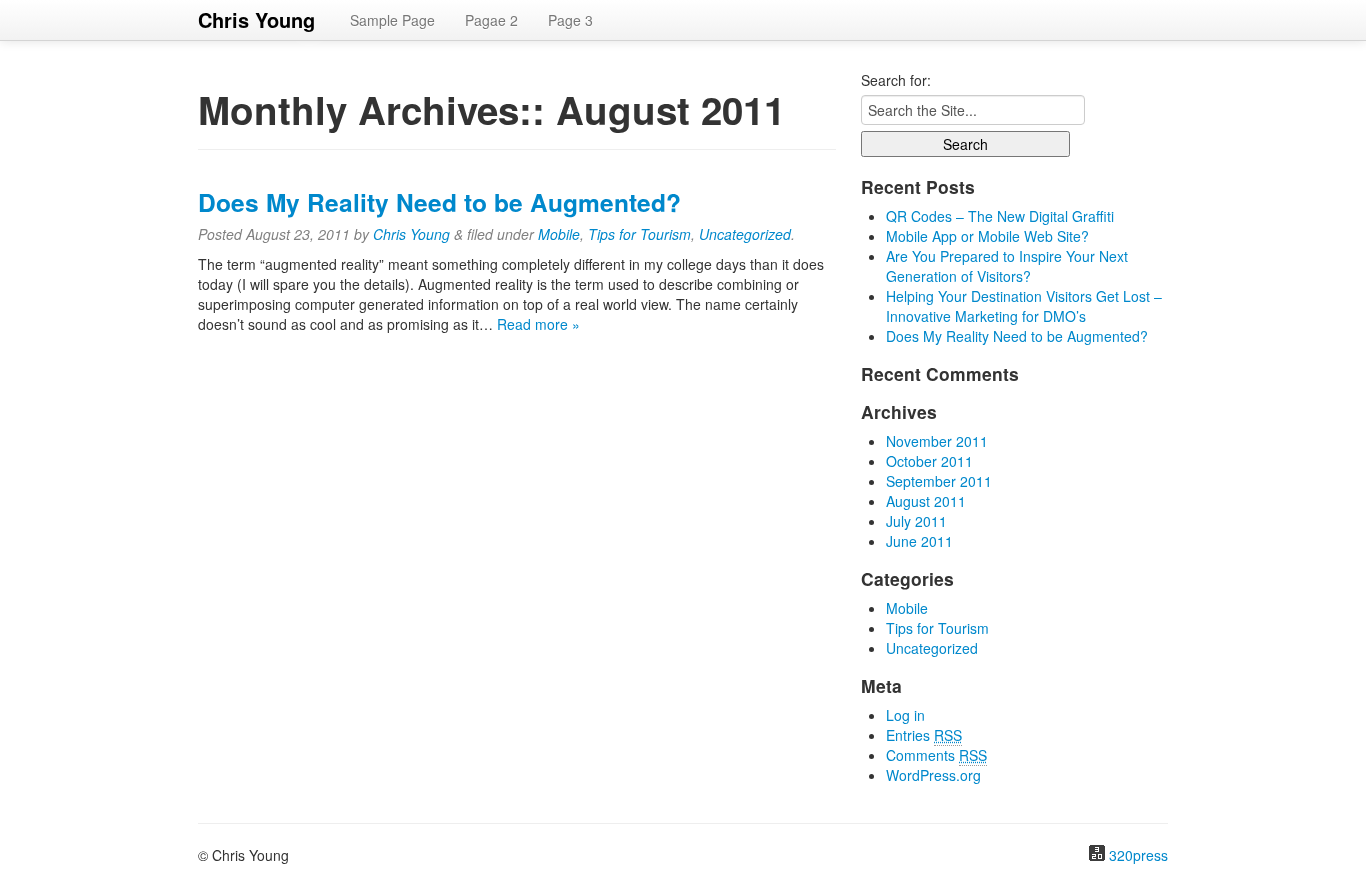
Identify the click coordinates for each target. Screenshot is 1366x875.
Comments (936, 755)
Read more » (538, 324)
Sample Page (392, 20)
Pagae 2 (491, 20)
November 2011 (937, 441)
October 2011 (929, 461)
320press (1138, 855)
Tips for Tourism (639, 234)
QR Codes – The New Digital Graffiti (1000, 216)
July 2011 (916, 521)
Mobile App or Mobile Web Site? (987, 236)
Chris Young (256, 19)
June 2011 (919, 541)
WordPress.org (933, 775)
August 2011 (926, 501)
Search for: (896, 80)
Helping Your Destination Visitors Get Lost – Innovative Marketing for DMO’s (1024, 306)
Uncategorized (745, 234)
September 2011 (939, 481)
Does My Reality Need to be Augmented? (439, 202)
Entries (924, 735)
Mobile (559, 234)
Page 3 (570, 20)
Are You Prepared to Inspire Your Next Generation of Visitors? (1007, 266)
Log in (905, 715)
